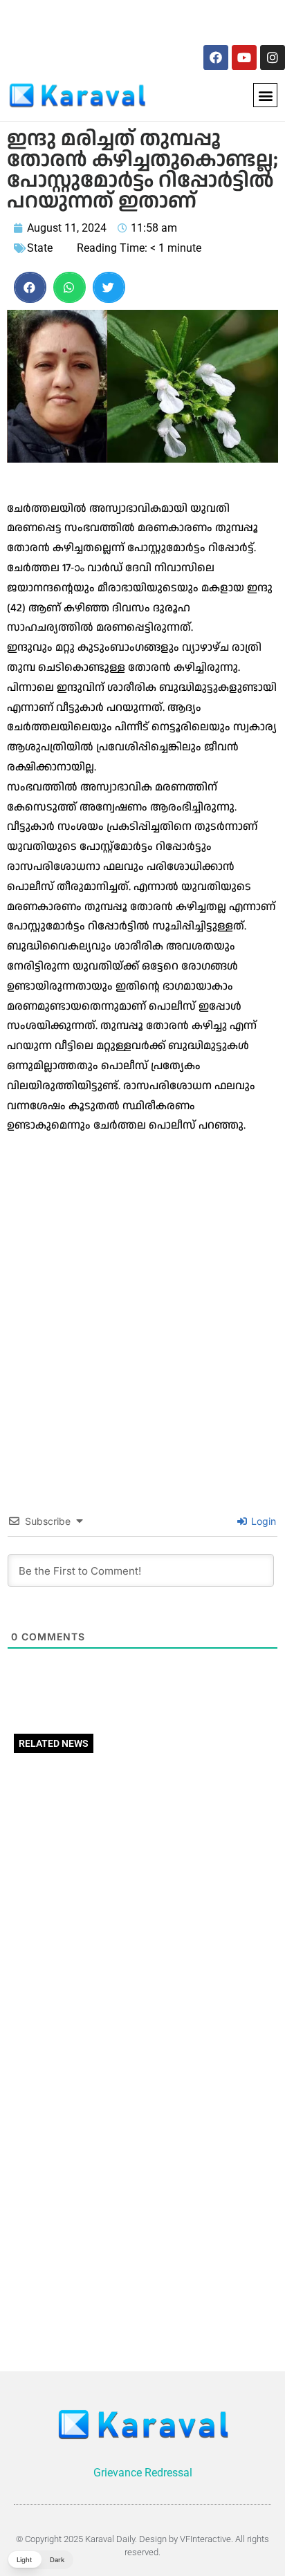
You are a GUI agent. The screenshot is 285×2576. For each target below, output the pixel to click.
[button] (265, 95)
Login (262, 1521)
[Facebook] (216, 57)
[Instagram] (273, 57)
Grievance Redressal (143, 2473)
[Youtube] (244, 57)
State (40, 248)
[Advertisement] (102, 20)
